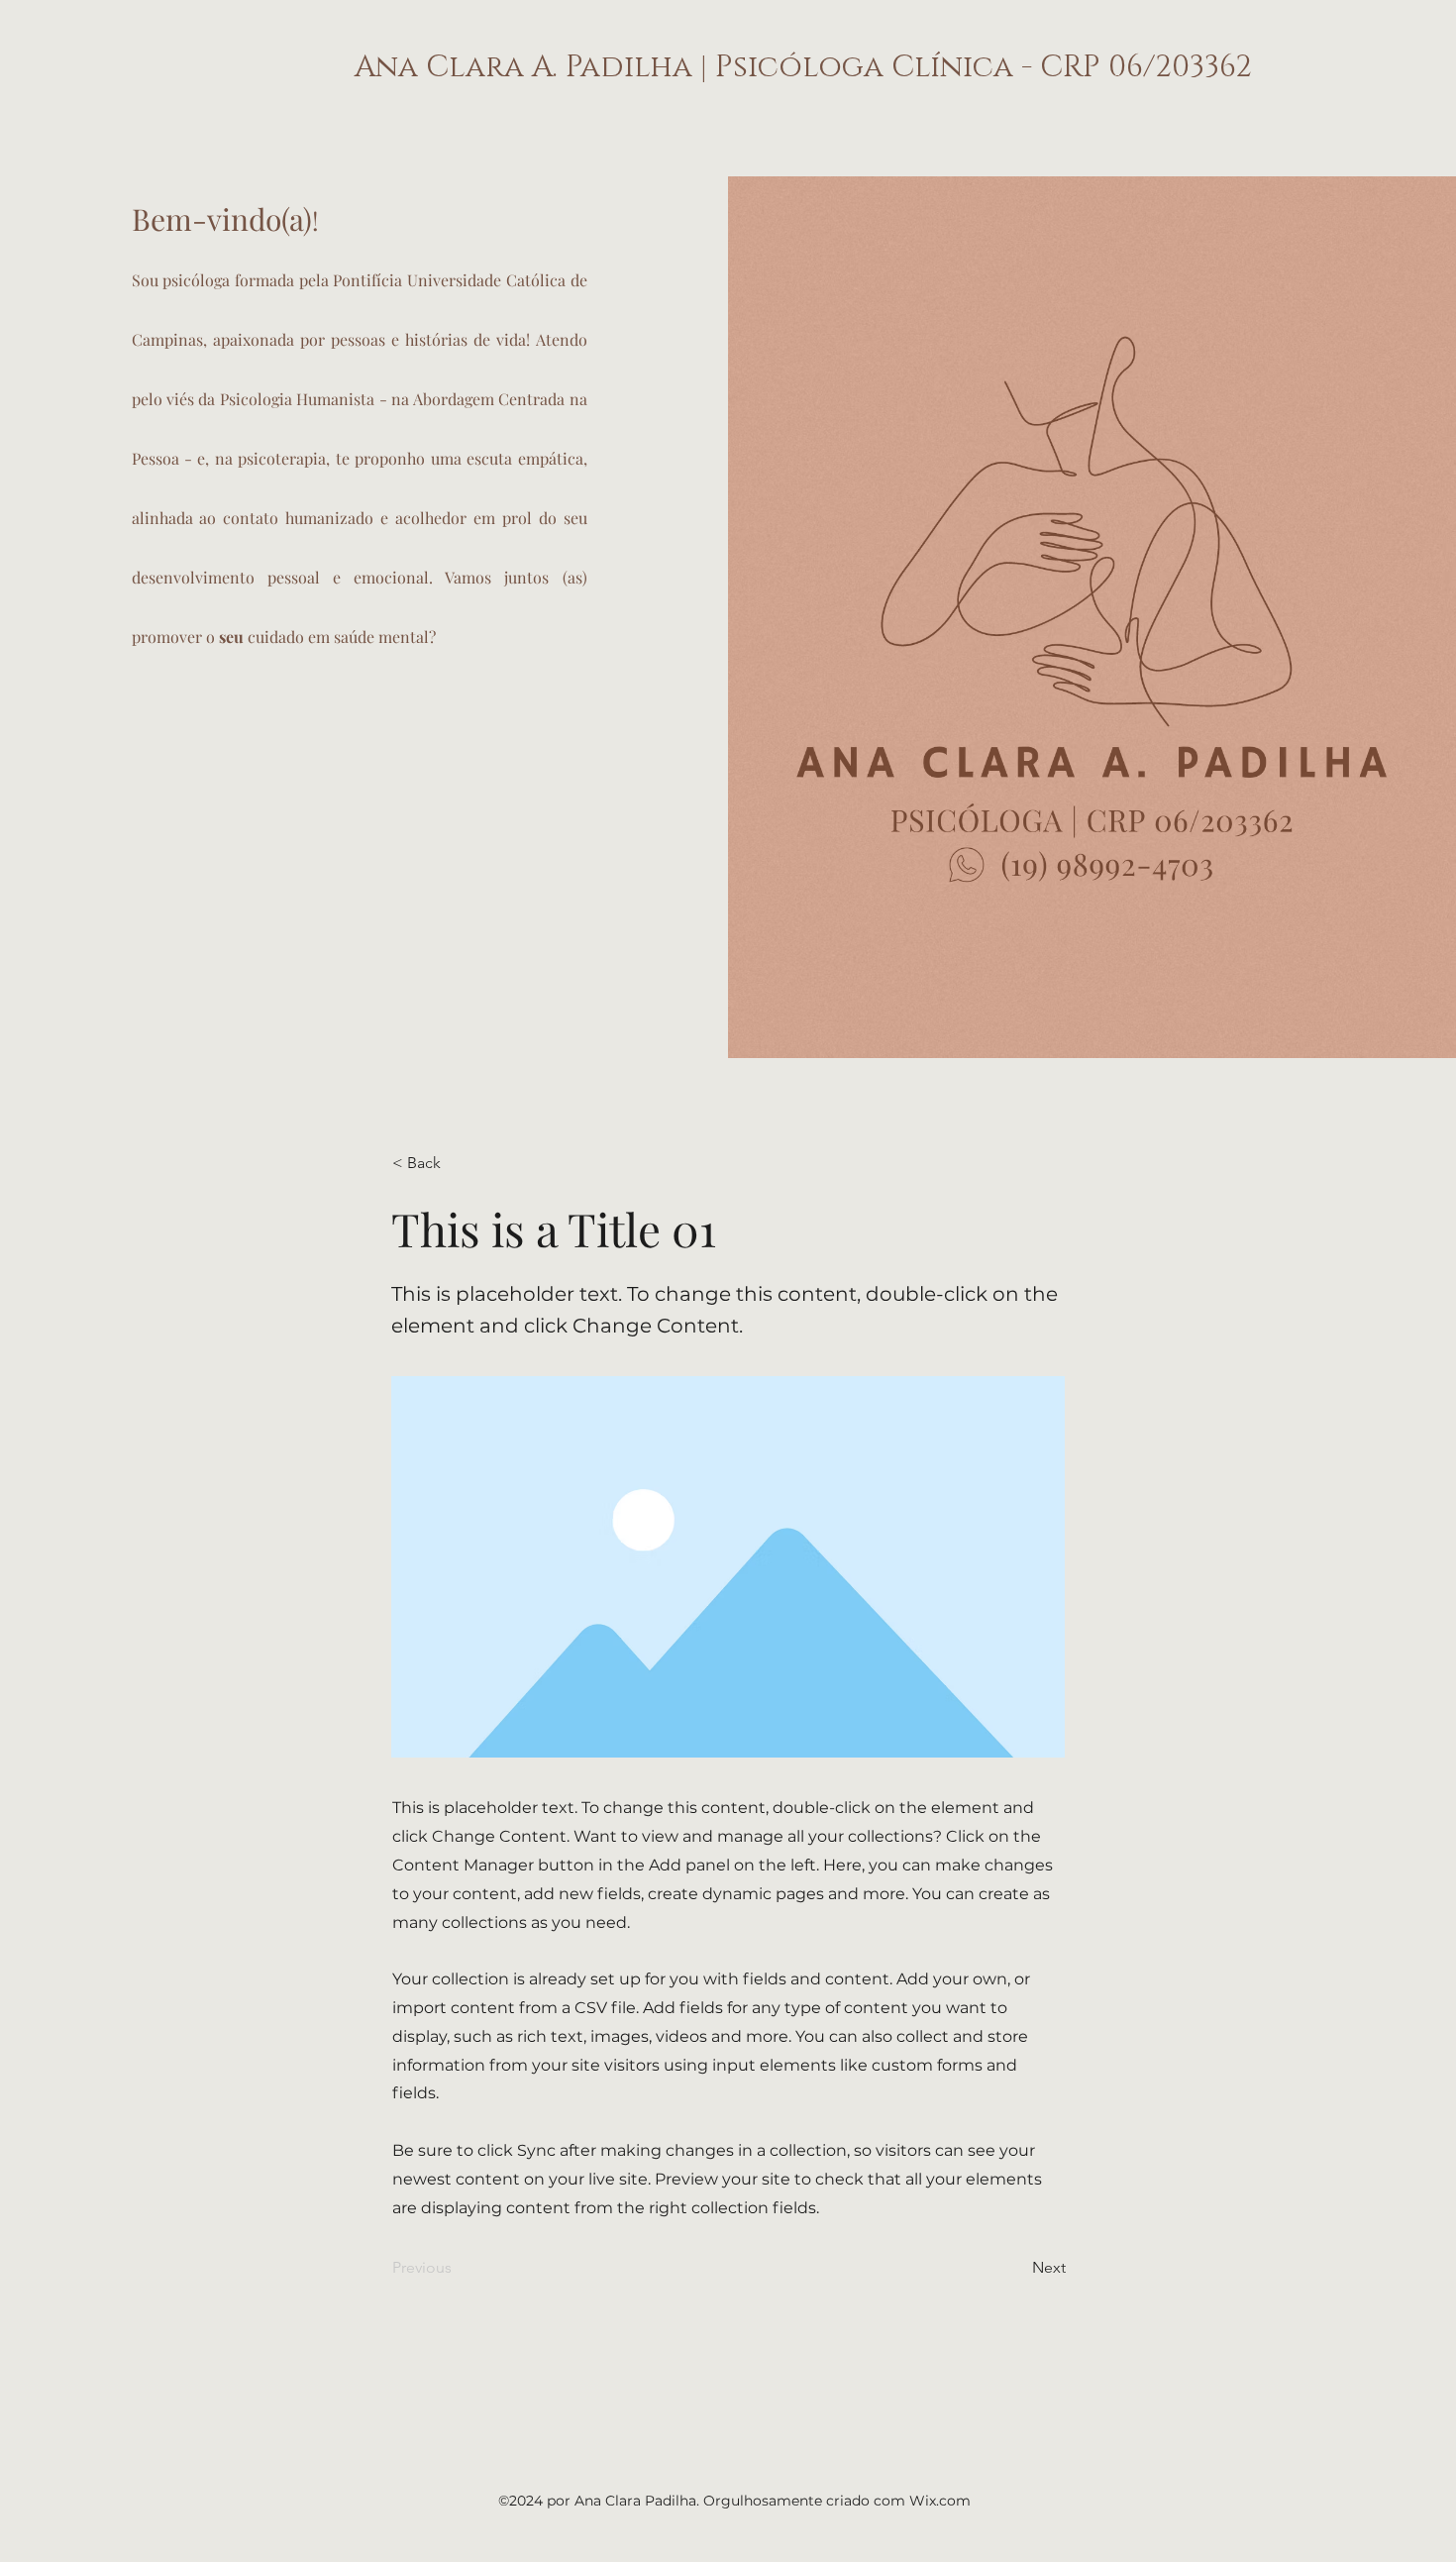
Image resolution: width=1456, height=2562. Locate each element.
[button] (458, 1163)
